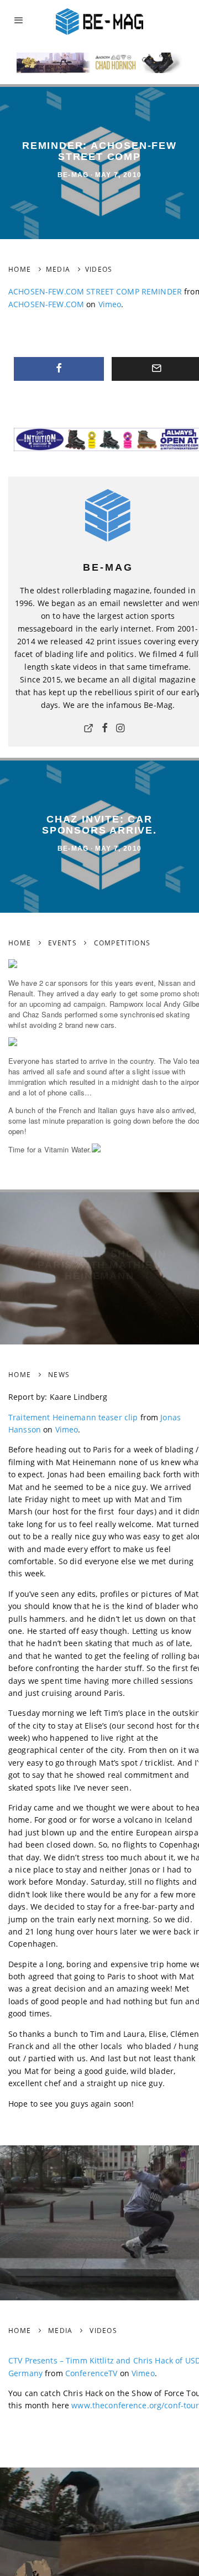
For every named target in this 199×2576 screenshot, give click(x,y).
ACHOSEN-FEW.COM (46, 304)
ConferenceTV (91, 2373)
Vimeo (110, 304)
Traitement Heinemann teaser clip (73, 1417)
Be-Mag (73, 175)
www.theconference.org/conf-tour (135, 2405)
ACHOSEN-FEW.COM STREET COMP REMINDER (95, 291)
